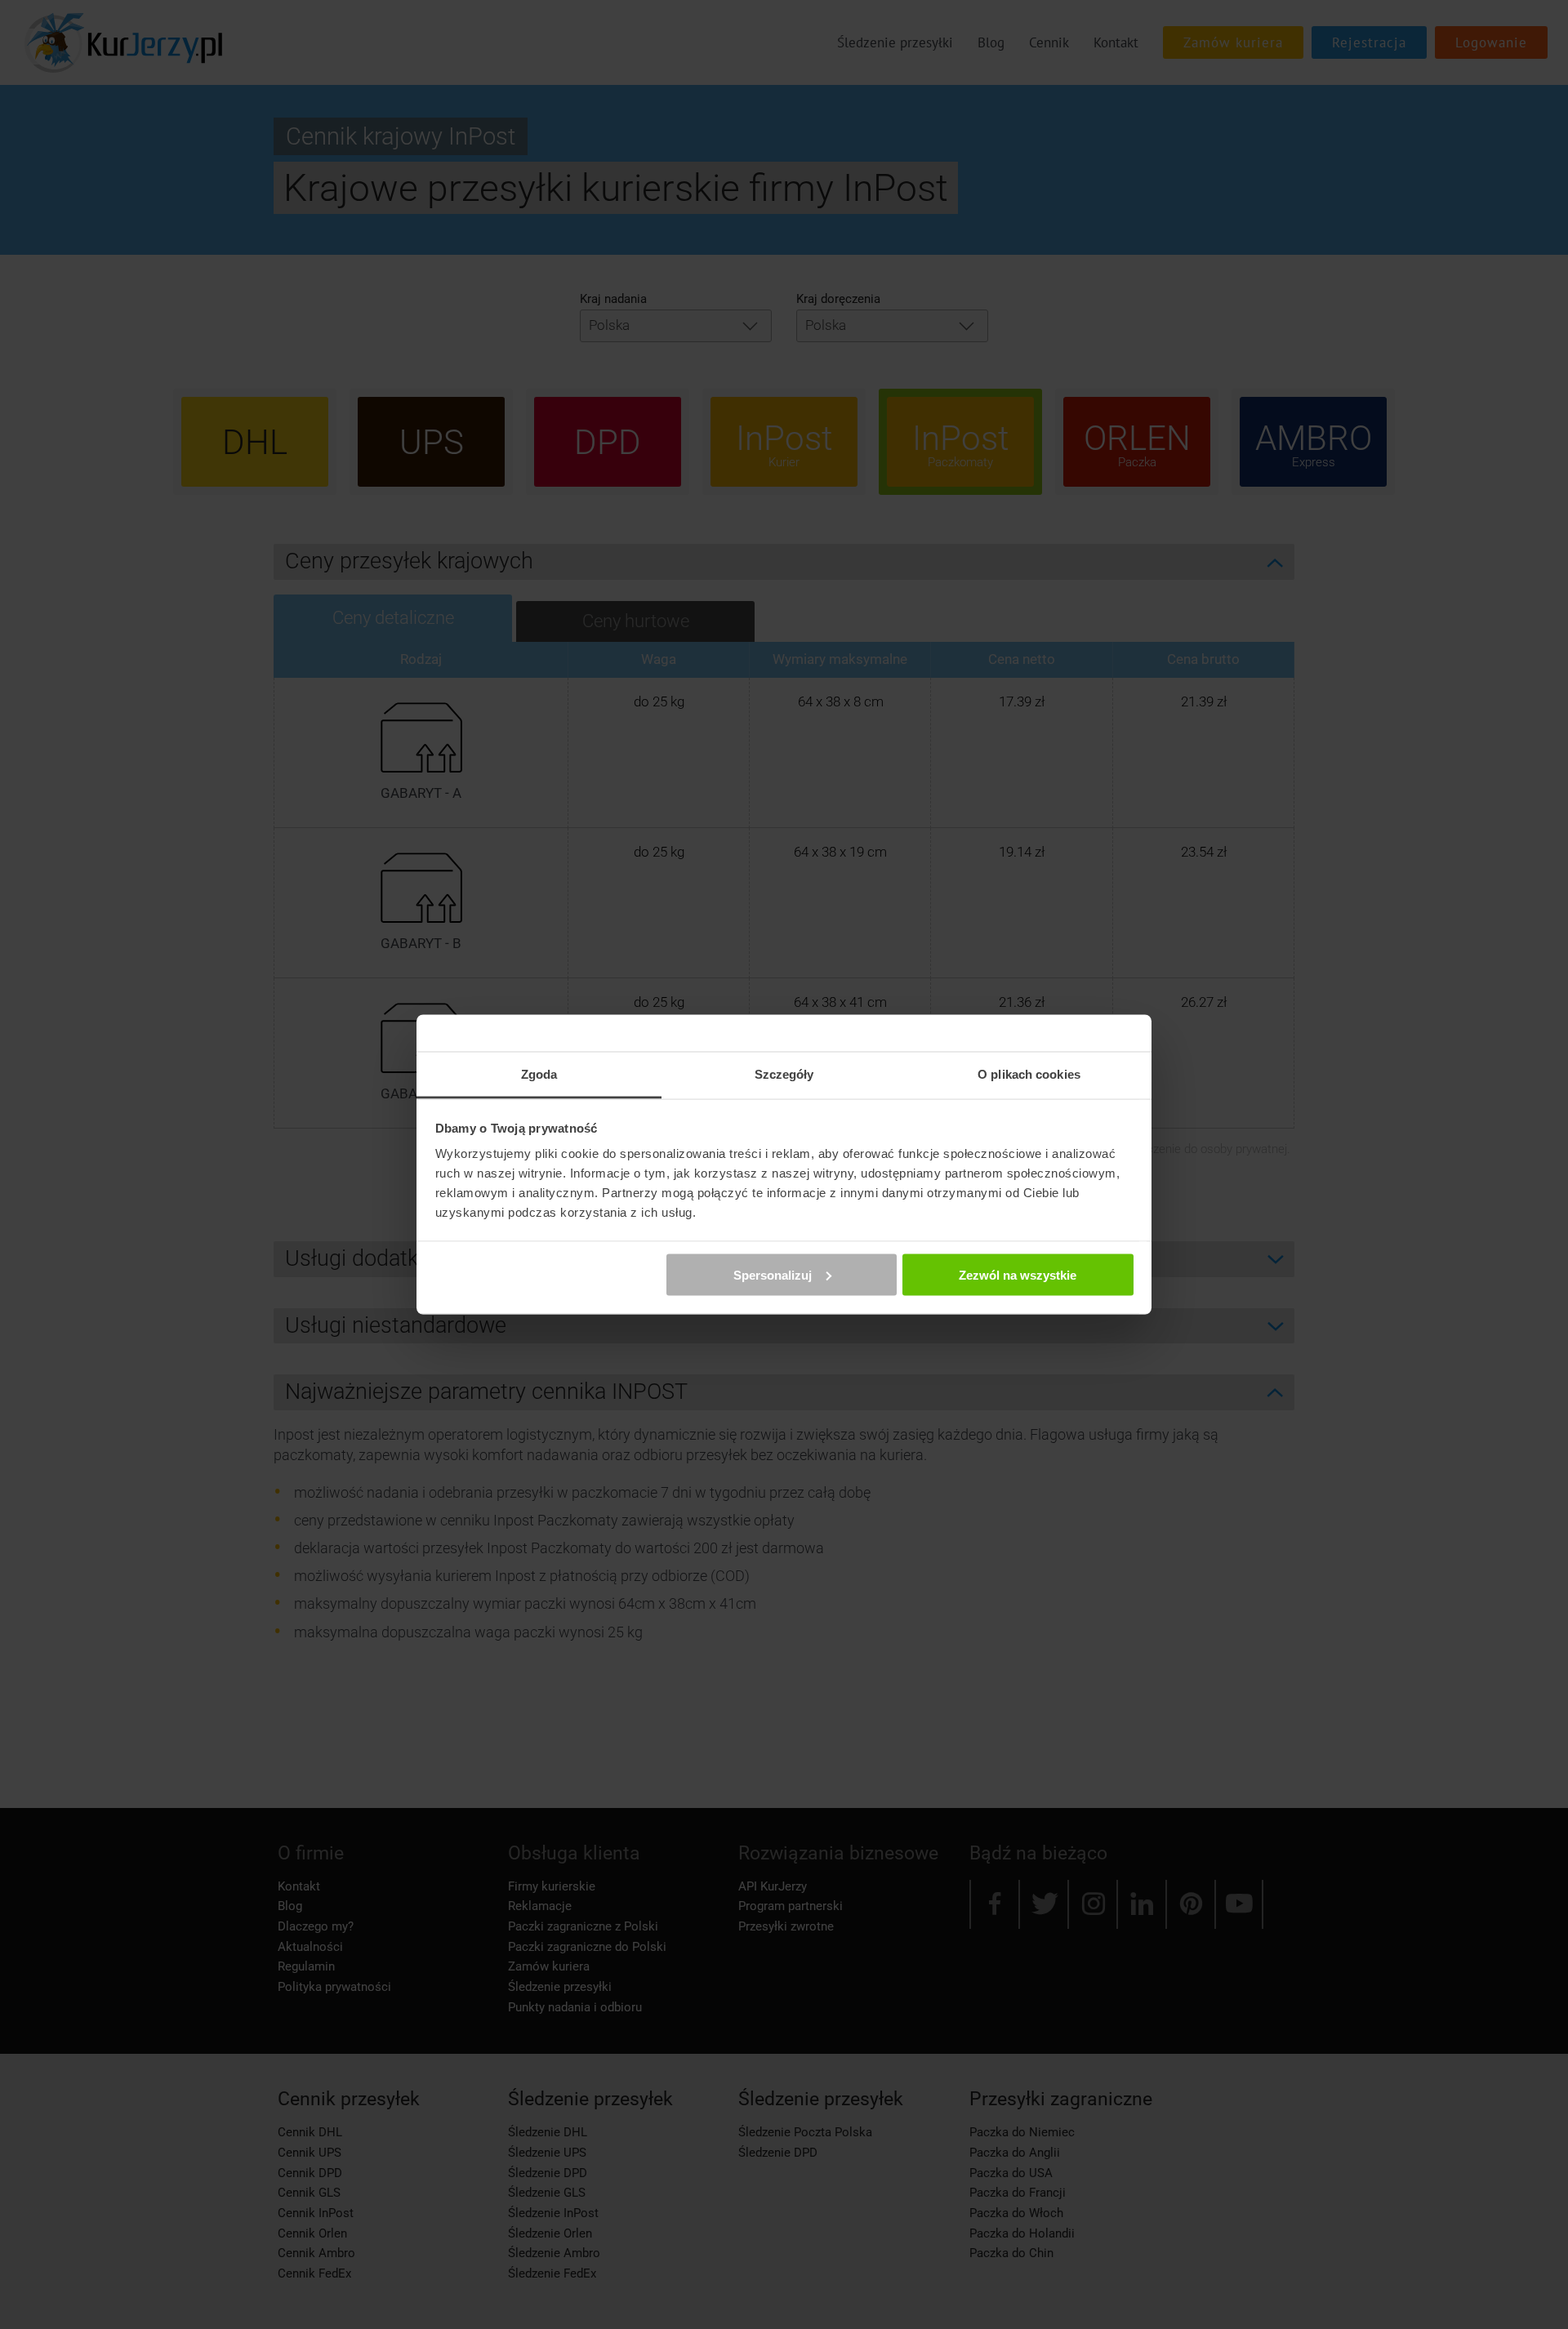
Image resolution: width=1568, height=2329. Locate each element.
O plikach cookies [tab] (1029, 1074)
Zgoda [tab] (539, 1074)
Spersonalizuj (773, 1274)
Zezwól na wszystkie (1018, 1274)
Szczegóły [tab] (784, 1074)
